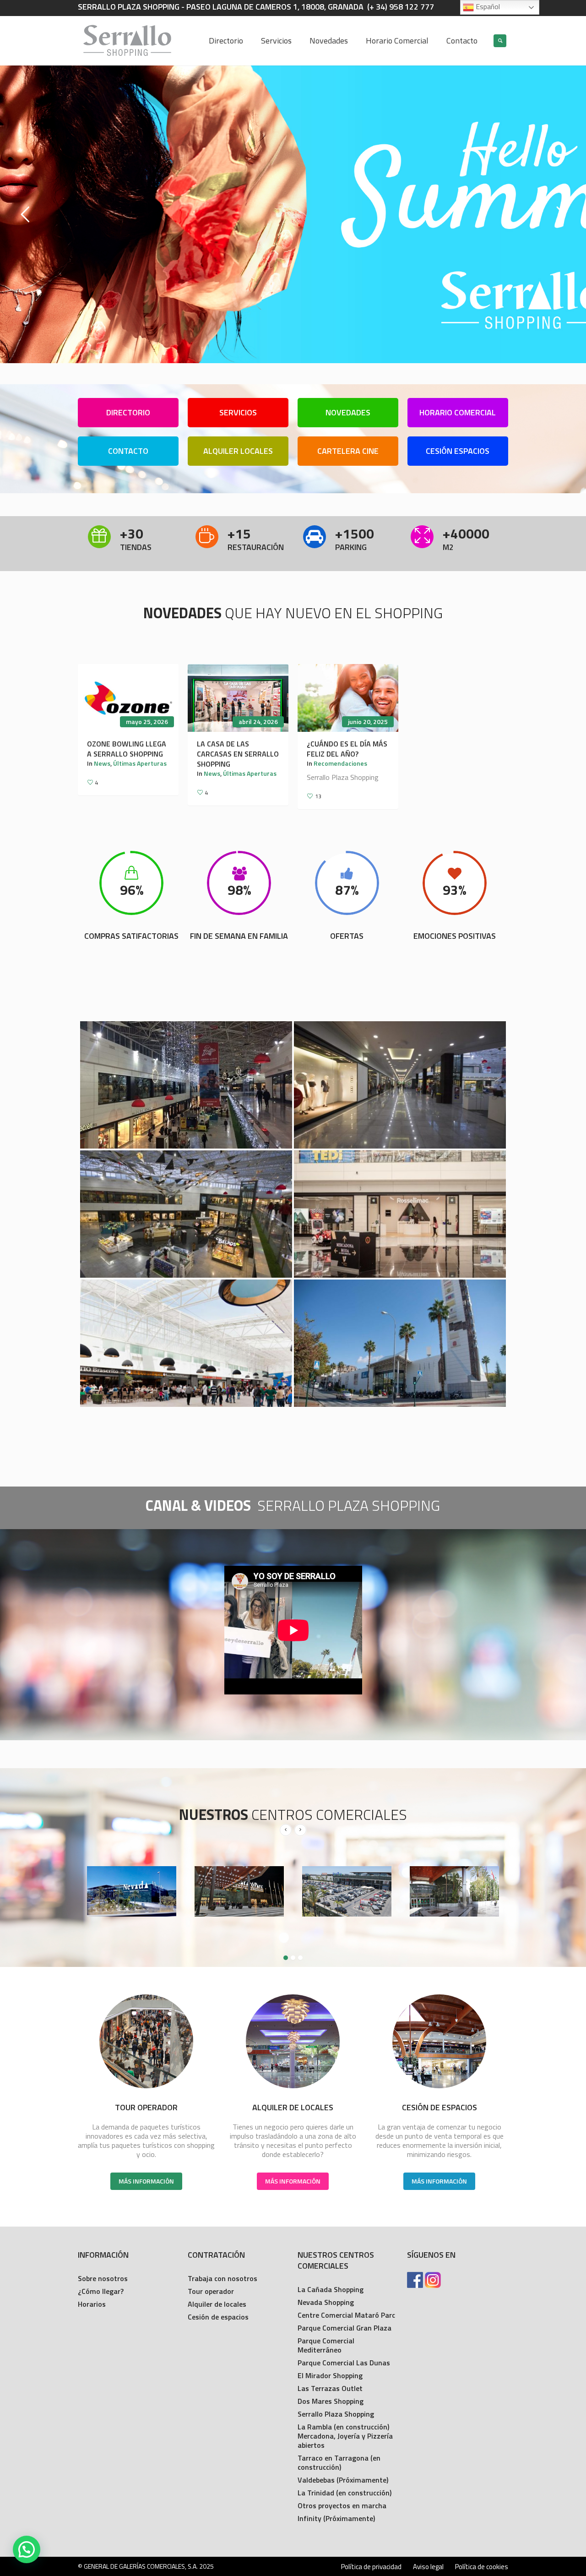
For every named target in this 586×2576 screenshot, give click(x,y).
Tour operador (211, 2291)
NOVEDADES (348, 412)
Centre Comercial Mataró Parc (346, 2315)
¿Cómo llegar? (101, 2291)
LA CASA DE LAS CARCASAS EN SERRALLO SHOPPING (238, 754)
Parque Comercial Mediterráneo (326, 2345)
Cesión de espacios (218, 2317)
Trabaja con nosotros (222, 2278)
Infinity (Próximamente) (336, 2518)
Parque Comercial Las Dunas (344, 2363)
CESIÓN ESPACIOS (458, 451)
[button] (27, 2549)
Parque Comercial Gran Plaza (345, 2328)
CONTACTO (128, 451)
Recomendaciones (340, 763)
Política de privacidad (371, 2567)
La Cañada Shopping (331, 2289)
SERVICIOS (238, 412)
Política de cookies (482, 2567)
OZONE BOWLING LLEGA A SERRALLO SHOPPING (127, 749)
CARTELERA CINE (348, 451)
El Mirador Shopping (330, 2375)
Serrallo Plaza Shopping (336, 2414)
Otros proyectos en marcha (342, 2505)
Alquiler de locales (217, 2304)
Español (487, 6)
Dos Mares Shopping (331, 2401)
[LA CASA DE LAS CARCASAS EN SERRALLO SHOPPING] (238, 698)
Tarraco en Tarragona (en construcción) (339, 2462)
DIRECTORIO (128, 412)
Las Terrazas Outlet (330, 2388)
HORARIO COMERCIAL (458, 412)
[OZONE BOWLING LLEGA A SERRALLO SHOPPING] (128, 698)
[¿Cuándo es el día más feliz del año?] (348, 698)
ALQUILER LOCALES (238, 451)
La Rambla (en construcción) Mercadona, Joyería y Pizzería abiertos (345, 2436)
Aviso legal (428, 2567)
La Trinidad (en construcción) (345, 2493)
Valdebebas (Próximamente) (343, 2480)
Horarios (92, 2304)
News (102, 763)
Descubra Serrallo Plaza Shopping (293, 279)
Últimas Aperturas (140, 763)
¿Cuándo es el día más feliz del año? (347, 749)
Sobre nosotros (103, 2278)
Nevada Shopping (326, 2302)
